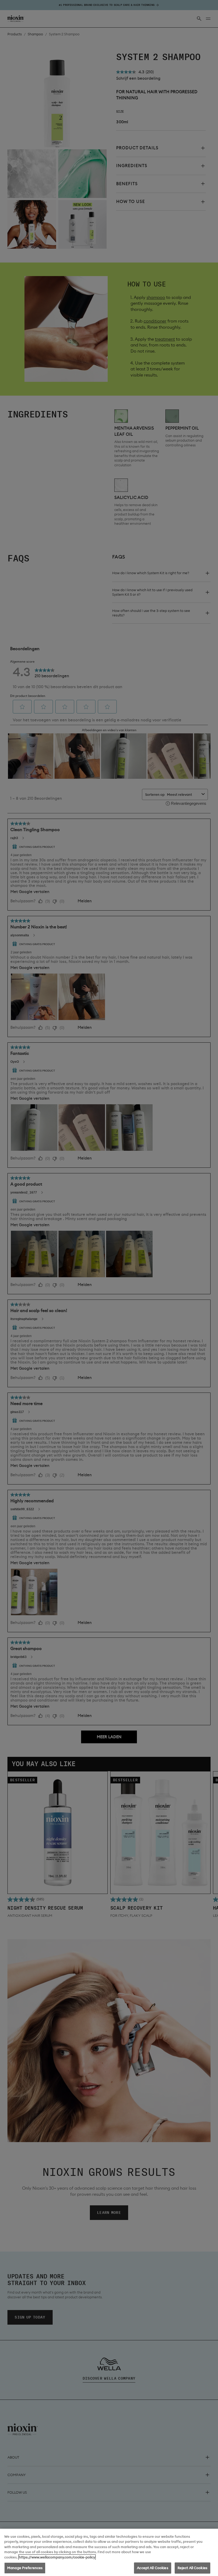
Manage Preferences (25, 2568)
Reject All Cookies (192, 2568)
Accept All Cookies (152, 2568)
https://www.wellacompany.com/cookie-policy (57, 2557)
